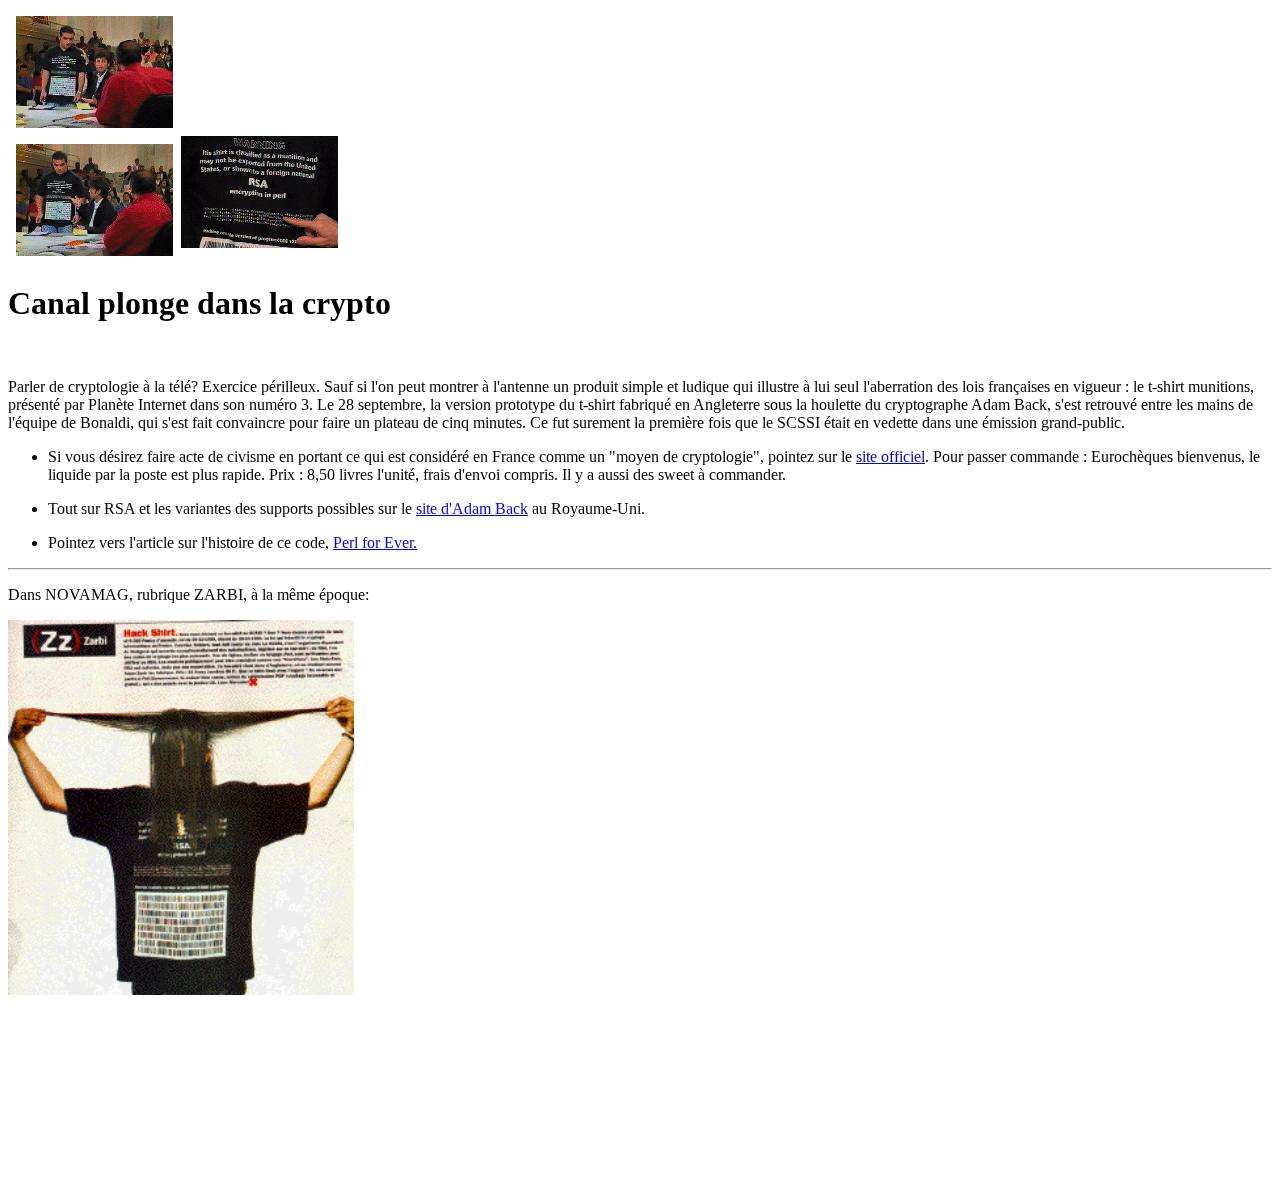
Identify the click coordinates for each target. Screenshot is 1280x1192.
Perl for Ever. (375, 542)
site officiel (890, 456)
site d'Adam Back (472, 508)
